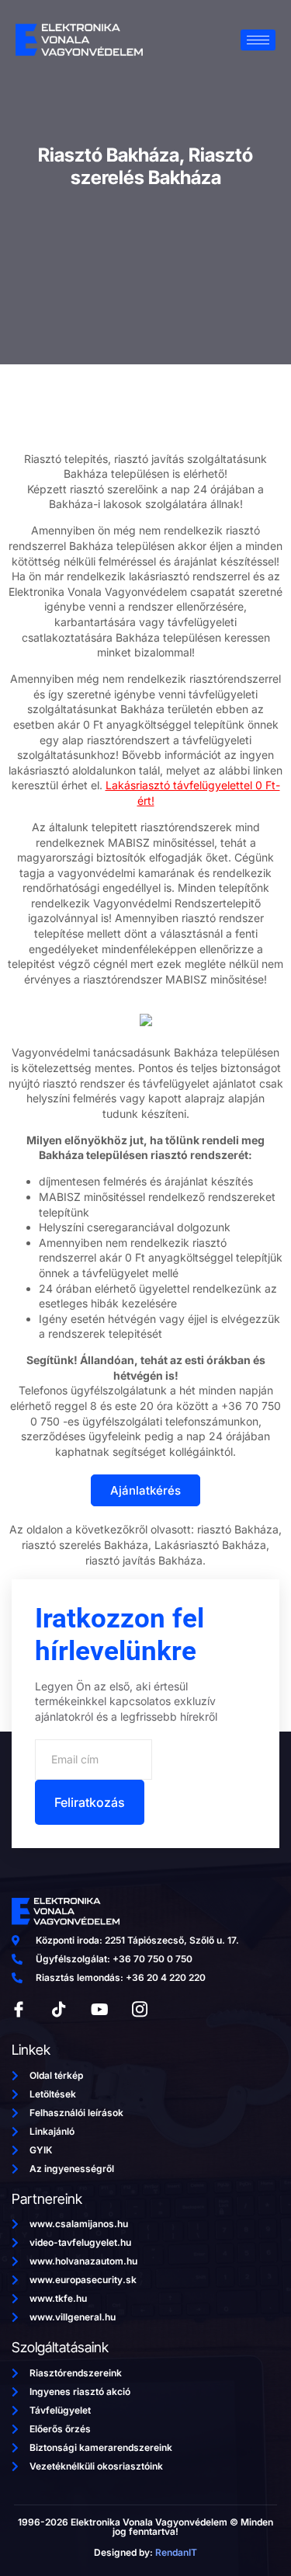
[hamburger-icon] (258, 40)
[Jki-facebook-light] (19, 2010)
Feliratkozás (90, 1802)
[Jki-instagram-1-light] (140, 2010)
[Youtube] (99, 2010)
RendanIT (176, 2552)
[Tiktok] (59, 2010)
